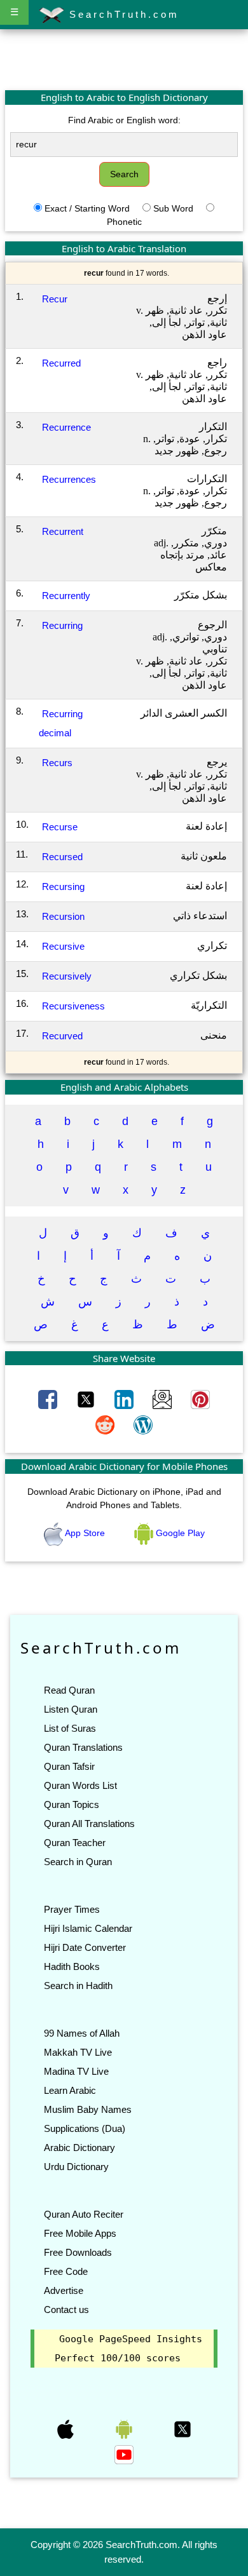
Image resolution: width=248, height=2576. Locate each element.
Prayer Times (72, 1909)
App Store (85, 1533)
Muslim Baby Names (88, 2109)
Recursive (63, 946)
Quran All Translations (89, 1824)
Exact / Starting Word (87, 208)
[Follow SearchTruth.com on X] (183, 2429)
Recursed (62, 857)
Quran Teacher (75, 1843)
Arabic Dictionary (79, 2148)
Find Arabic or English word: (124, 120)
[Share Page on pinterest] (200, 1399)
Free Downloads (78, 2252)
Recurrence (66, 427)
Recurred (61, 363)
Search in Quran (78, 1862)
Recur (55, 299)
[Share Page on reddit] (106, 1424)
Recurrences (69, 479)
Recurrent (63, 531)
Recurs (57, 763)
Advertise (64, 2290)
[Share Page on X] (87, 1399)
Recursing (63, 887)
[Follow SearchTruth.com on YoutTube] (124, 2454)
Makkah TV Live (78, 2052)
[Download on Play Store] (125, 2429)
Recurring (62, 625)
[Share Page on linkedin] (125, 1399)
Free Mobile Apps (80, 2233)
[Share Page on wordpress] (143, 1424)
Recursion (63, 916)
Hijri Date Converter (85, 1947)
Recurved (62, 1036)
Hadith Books (72, 1966)
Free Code (66, 2271)
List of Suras (70, 1728)
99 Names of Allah (82, 2033)
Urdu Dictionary (76, 2167)
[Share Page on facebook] (49, 1399)
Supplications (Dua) (85, 2128)
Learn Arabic (70, 2090)
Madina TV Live (76, 2071)
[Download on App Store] (67, 2429)
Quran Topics (72, 1804)
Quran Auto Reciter (84, 2214)
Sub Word (173, 208)
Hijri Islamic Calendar (88, 1928)
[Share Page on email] (163, 1399)
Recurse (60, 827)
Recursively (67, 976)
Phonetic (124, 222)
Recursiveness (73, 1006)
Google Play (179, 1533)
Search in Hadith (78, 1986)
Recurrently (66, 596)
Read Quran (69, 1690)
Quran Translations (83, 1747)
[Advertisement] (124, 59)
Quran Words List (80, 1785)
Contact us (66, 2310)
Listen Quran (71, 1709)
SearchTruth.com (122, 14)
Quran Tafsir (69, 1766)
